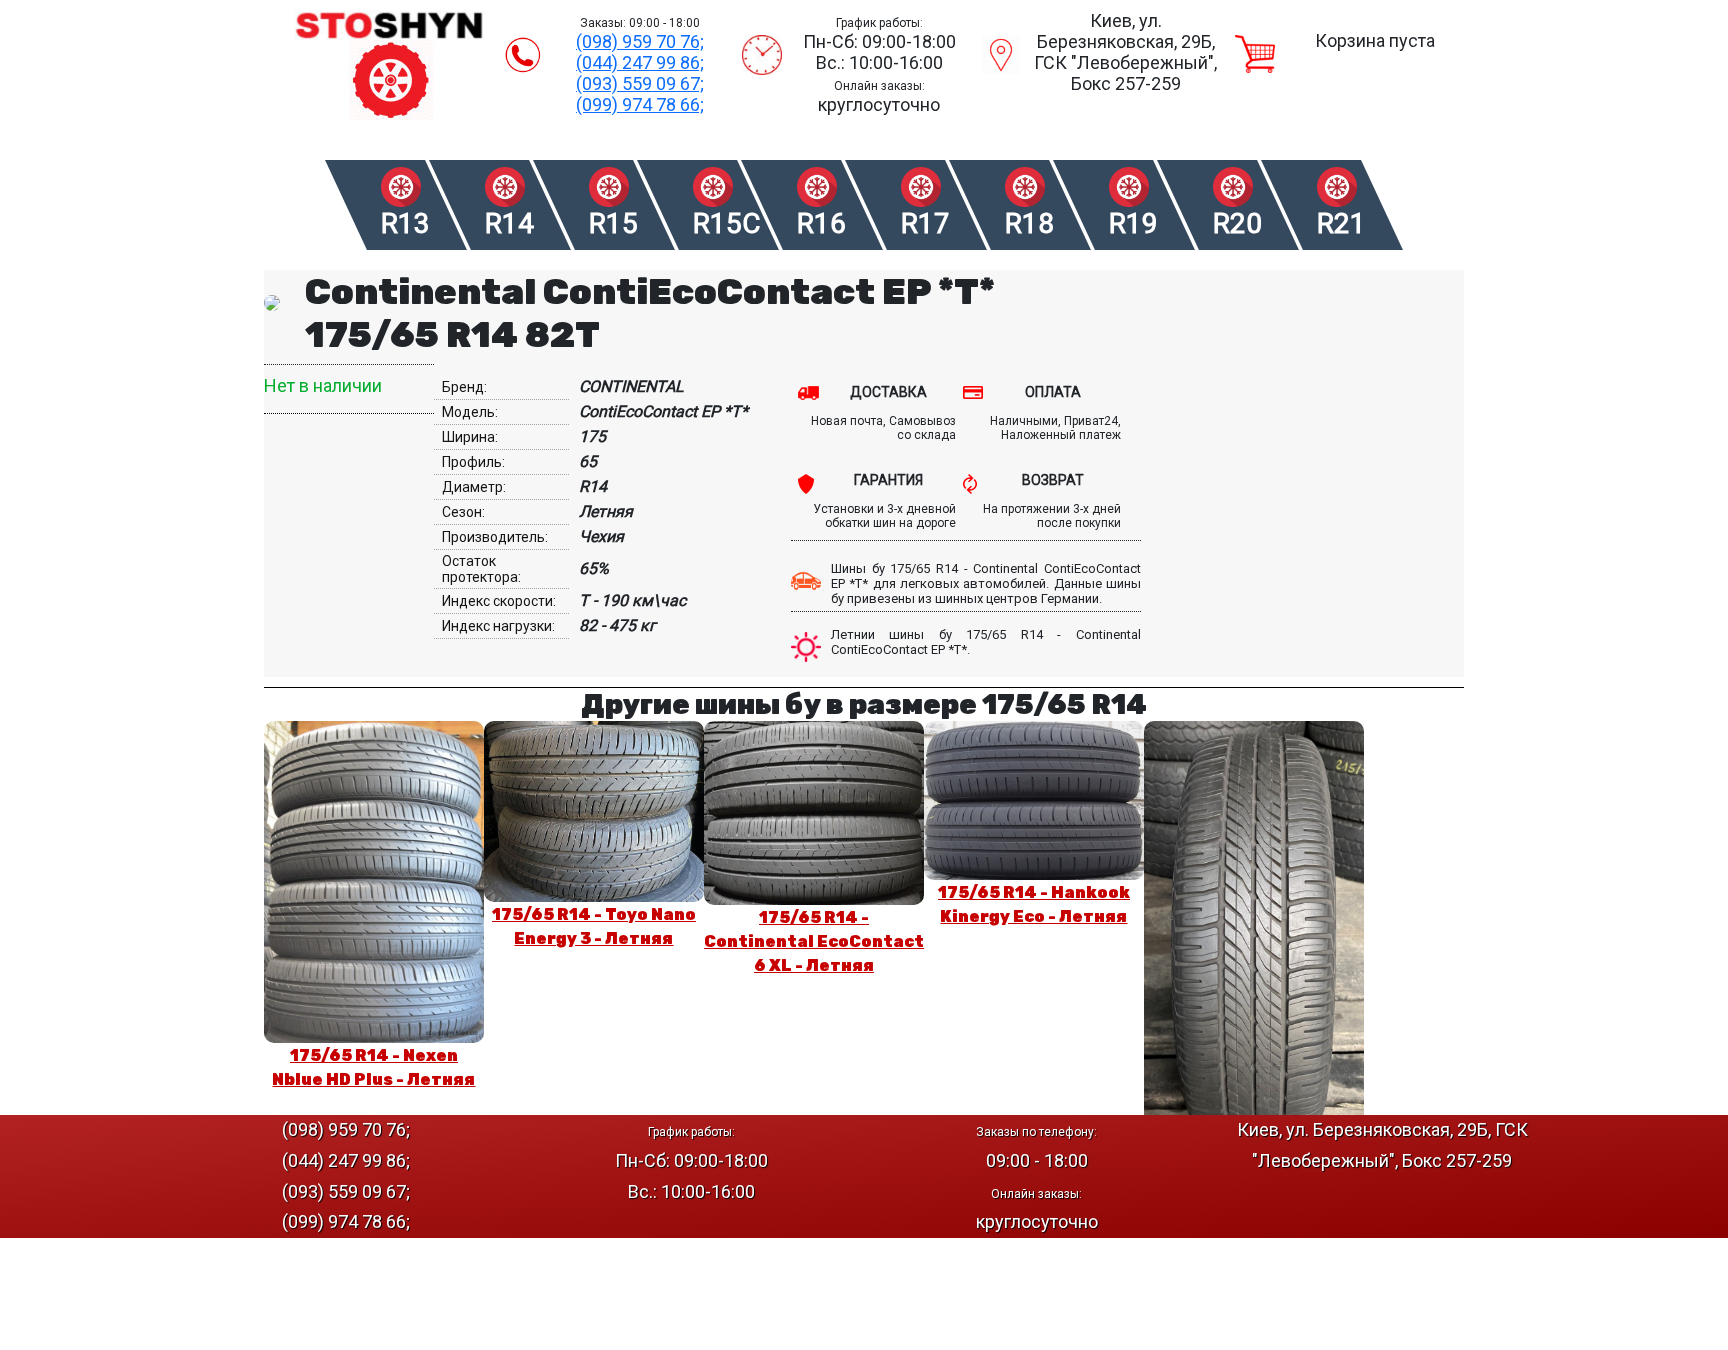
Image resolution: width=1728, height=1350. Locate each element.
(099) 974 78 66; (640, 104)
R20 (1237, 223)
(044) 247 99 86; (640, 62)
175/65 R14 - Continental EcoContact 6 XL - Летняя (814, 941)
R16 (821, 223)
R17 (925, 223)
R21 (1341, 223)
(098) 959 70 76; (640, 41)
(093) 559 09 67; (640, 83)
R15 (613, 223)
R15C (725, 223)
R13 (405, 223)
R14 (509, 223)
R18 (1029, 223)
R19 (1133, 223)
